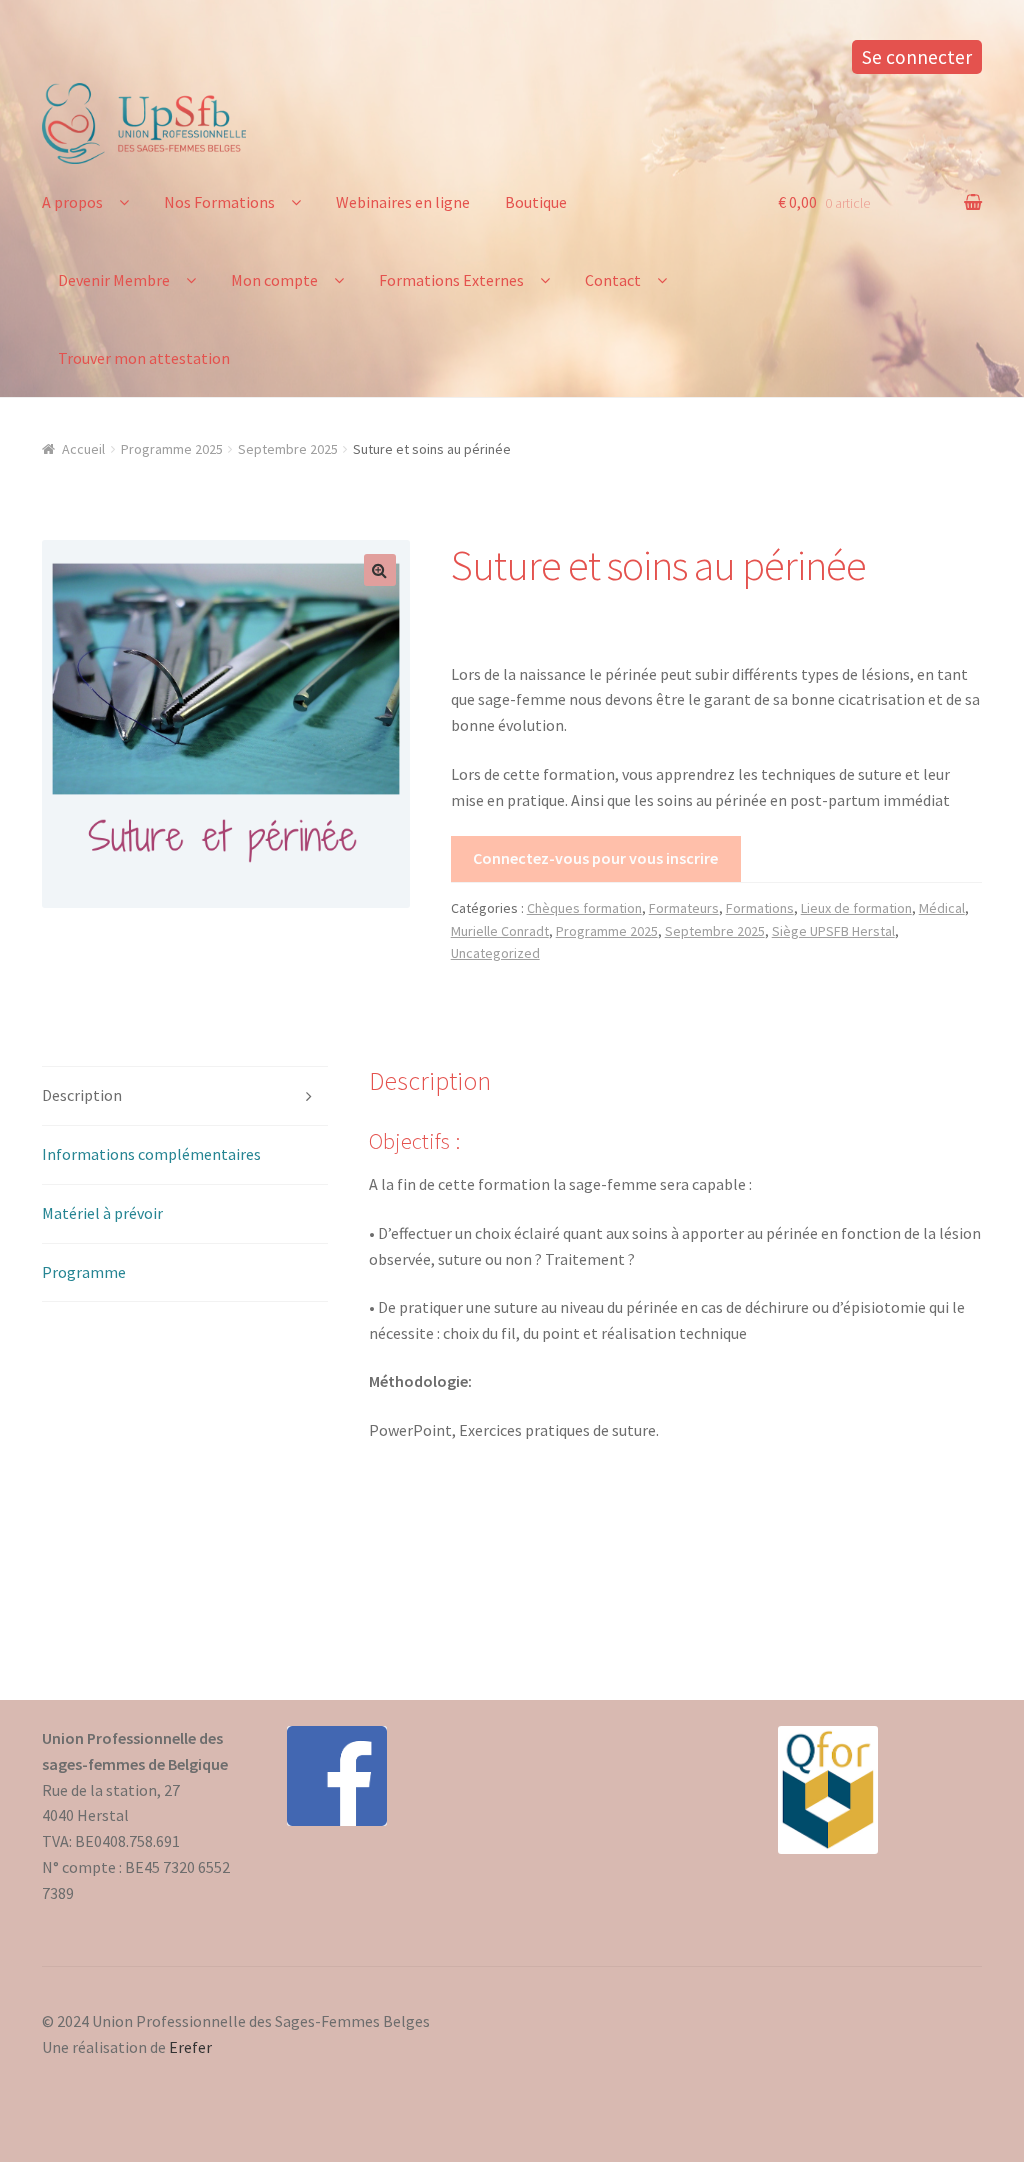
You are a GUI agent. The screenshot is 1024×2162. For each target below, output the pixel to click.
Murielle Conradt (500, 931)
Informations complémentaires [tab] (151, 1154)
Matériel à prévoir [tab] (102, 1213)
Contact (613, 280)
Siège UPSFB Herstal (833, 931)
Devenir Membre (114, 280)
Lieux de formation (856, 908)
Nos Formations (219, 202)
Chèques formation (584, 908)
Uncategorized (495, 953)
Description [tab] (82, 1095)
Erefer (190, 2047)
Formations (760, 908)
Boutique (536, 202)
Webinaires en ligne (403, 202)
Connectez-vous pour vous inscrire (595, 858)
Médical (942, 908)
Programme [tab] (84, 1272)
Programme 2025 (172, 449)
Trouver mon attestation (144, 358)
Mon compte (274, 280)
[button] (380, 570)
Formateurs (684, 908)
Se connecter (917, 57)
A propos (72, 202)
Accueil (83, 449)
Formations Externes (451, 280)
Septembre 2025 (288, 449)
